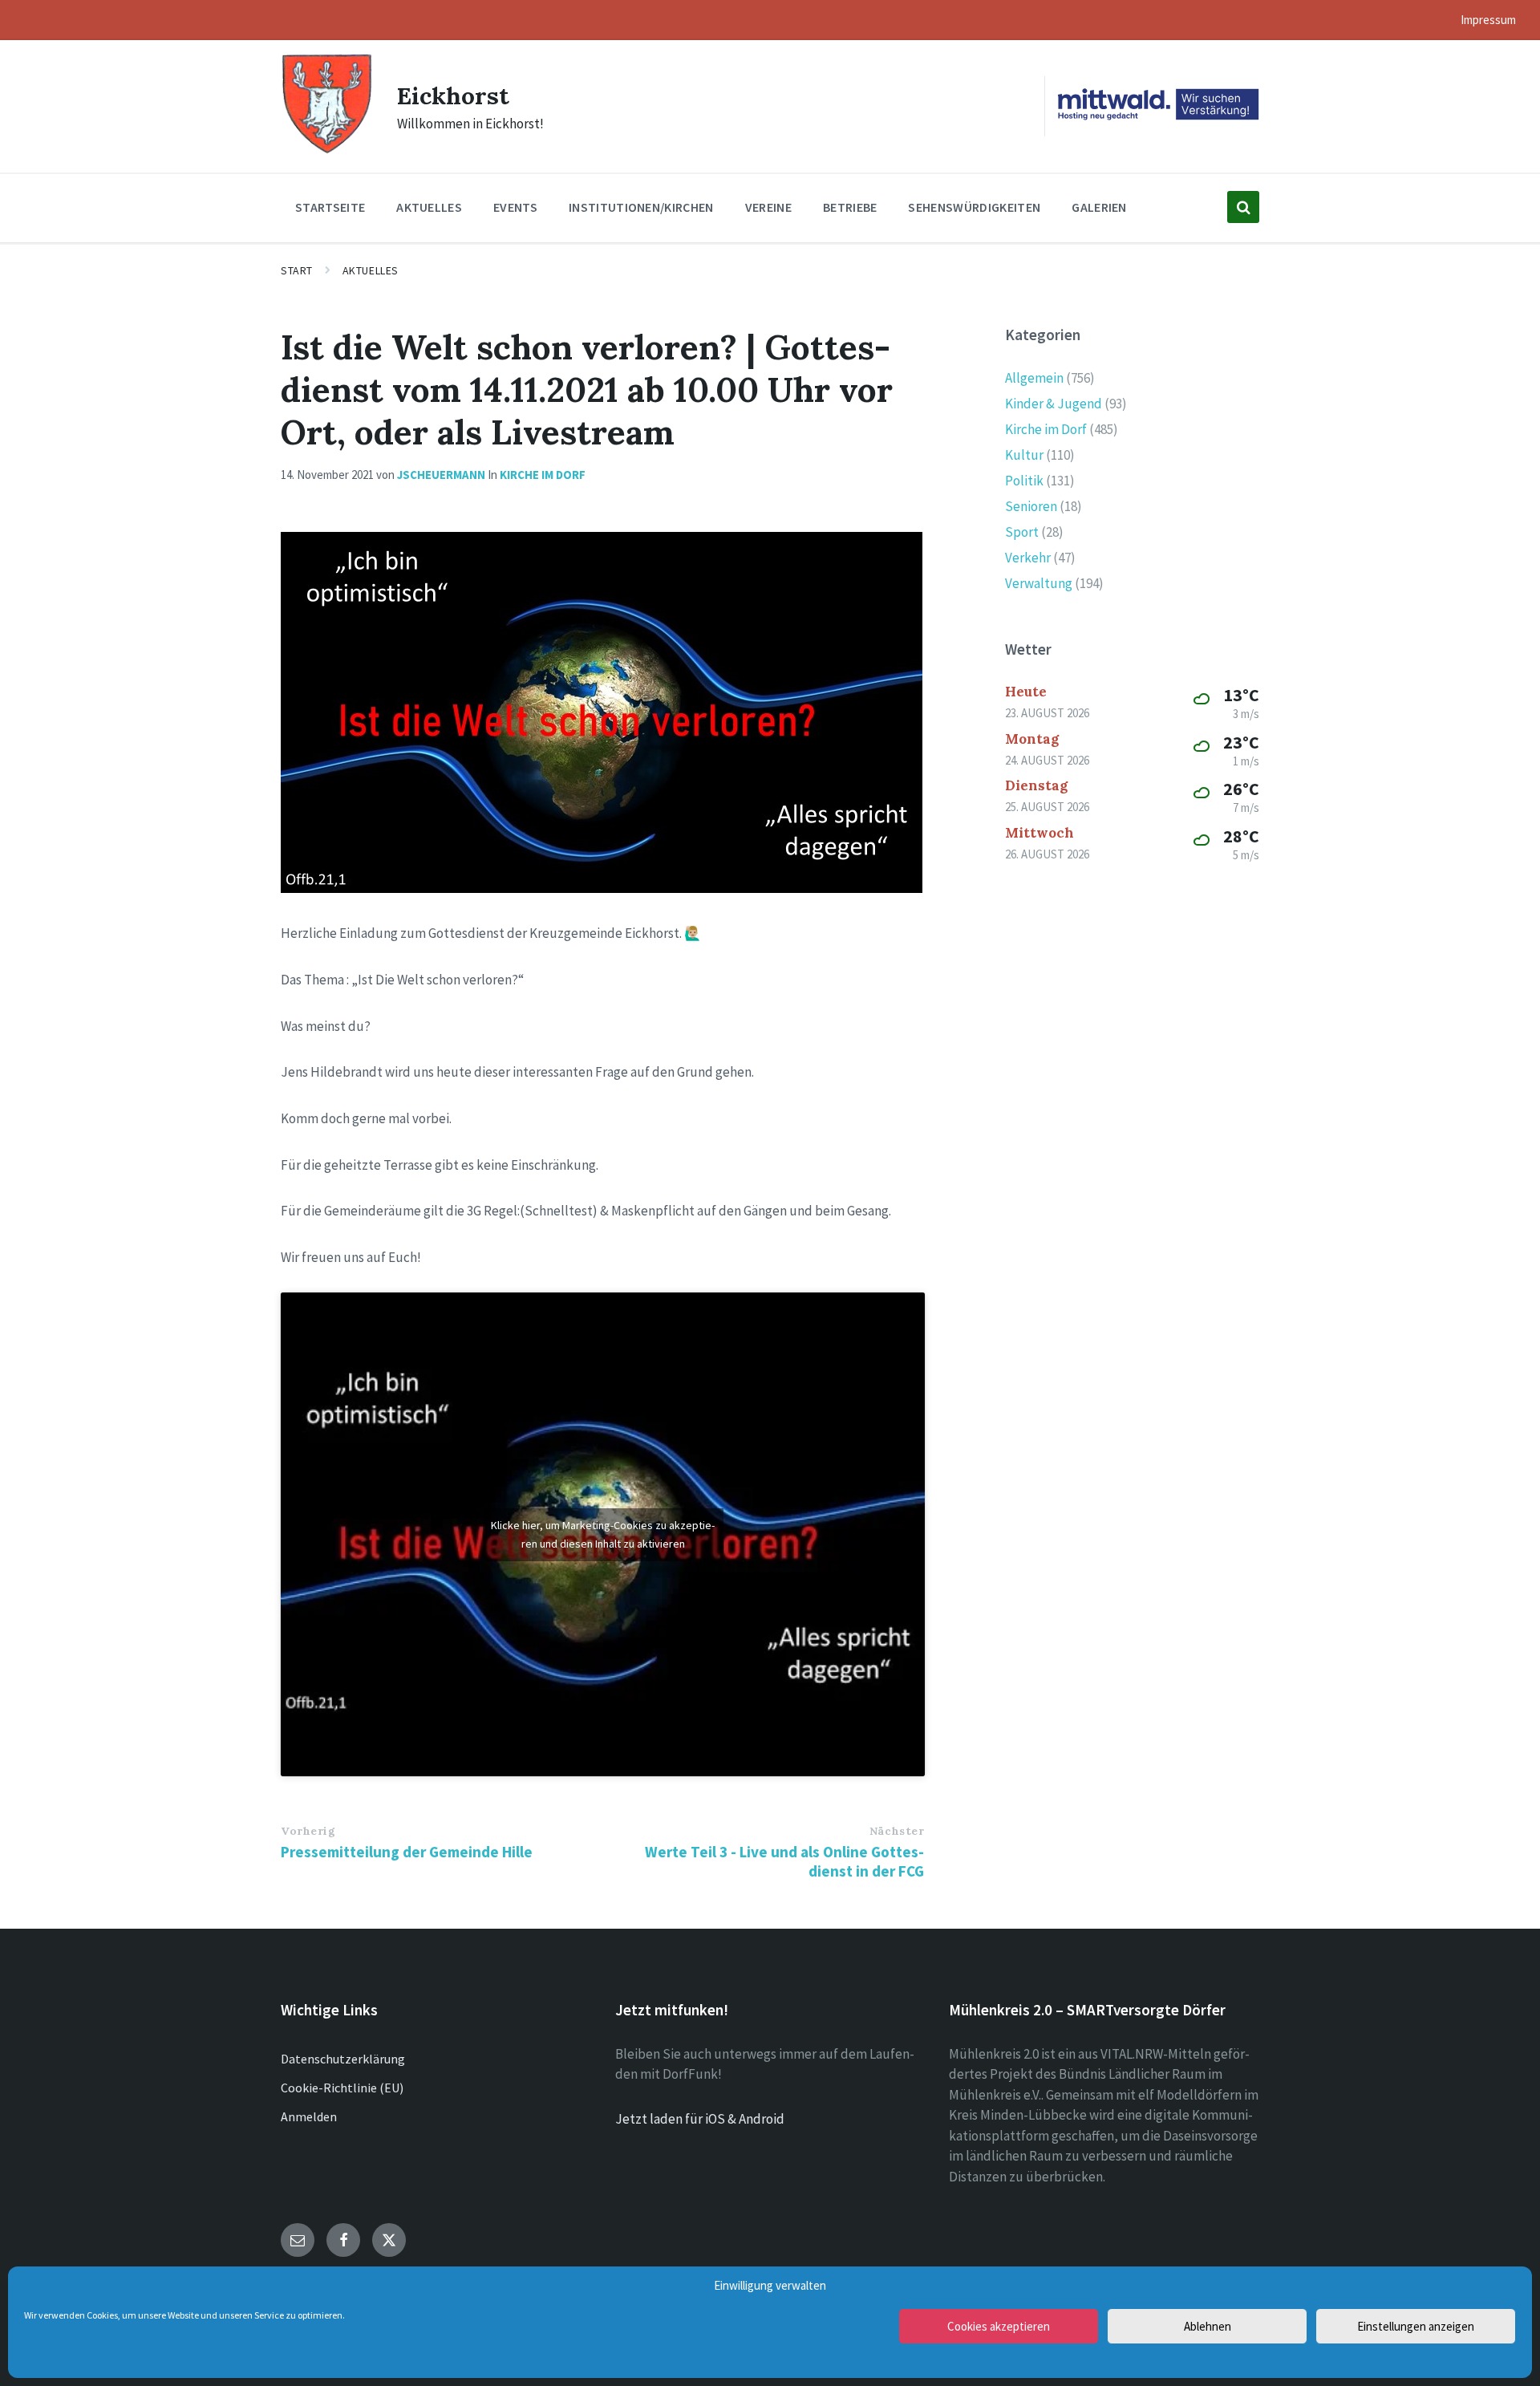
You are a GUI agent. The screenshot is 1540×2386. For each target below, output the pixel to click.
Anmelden (309, 2116)
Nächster (897, 1831)
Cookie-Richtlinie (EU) (342, 2088)
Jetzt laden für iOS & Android (700, 2119)
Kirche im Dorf (543, 475)
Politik (1024, 481)
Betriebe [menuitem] (850, 207)
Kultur (1024, 455)
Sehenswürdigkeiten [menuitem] (974, 207)
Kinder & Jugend (1054, 404)
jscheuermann (441, 475)
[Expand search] (1243, 207)
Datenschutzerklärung (343, 2059)
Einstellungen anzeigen (1416, 2326)
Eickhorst (453, 95)
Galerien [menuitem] (1099, 207)
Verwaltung (1039, 583)
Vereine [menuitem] (768, 207)
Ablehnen (1208, 2326)
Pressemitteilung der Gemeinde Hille (407, 1852)
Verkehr (1028, 558)
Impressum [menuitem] (1488, 20)
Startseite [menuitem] (330, 207)
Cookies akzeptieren (999, 2326)
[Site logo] (327, 152)
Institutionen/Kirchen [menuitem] (641, 207)
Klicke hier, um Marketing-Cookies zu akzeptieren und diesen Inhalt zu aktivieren (603, 1534)
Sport (1022, 532)
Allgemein (1034, 378)
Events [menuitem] (515, 207)
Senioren (1031, 506)
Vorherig (308, 1831)
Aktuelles (371, 270)
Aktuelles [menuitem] (429, 207)
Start (297, 270)
